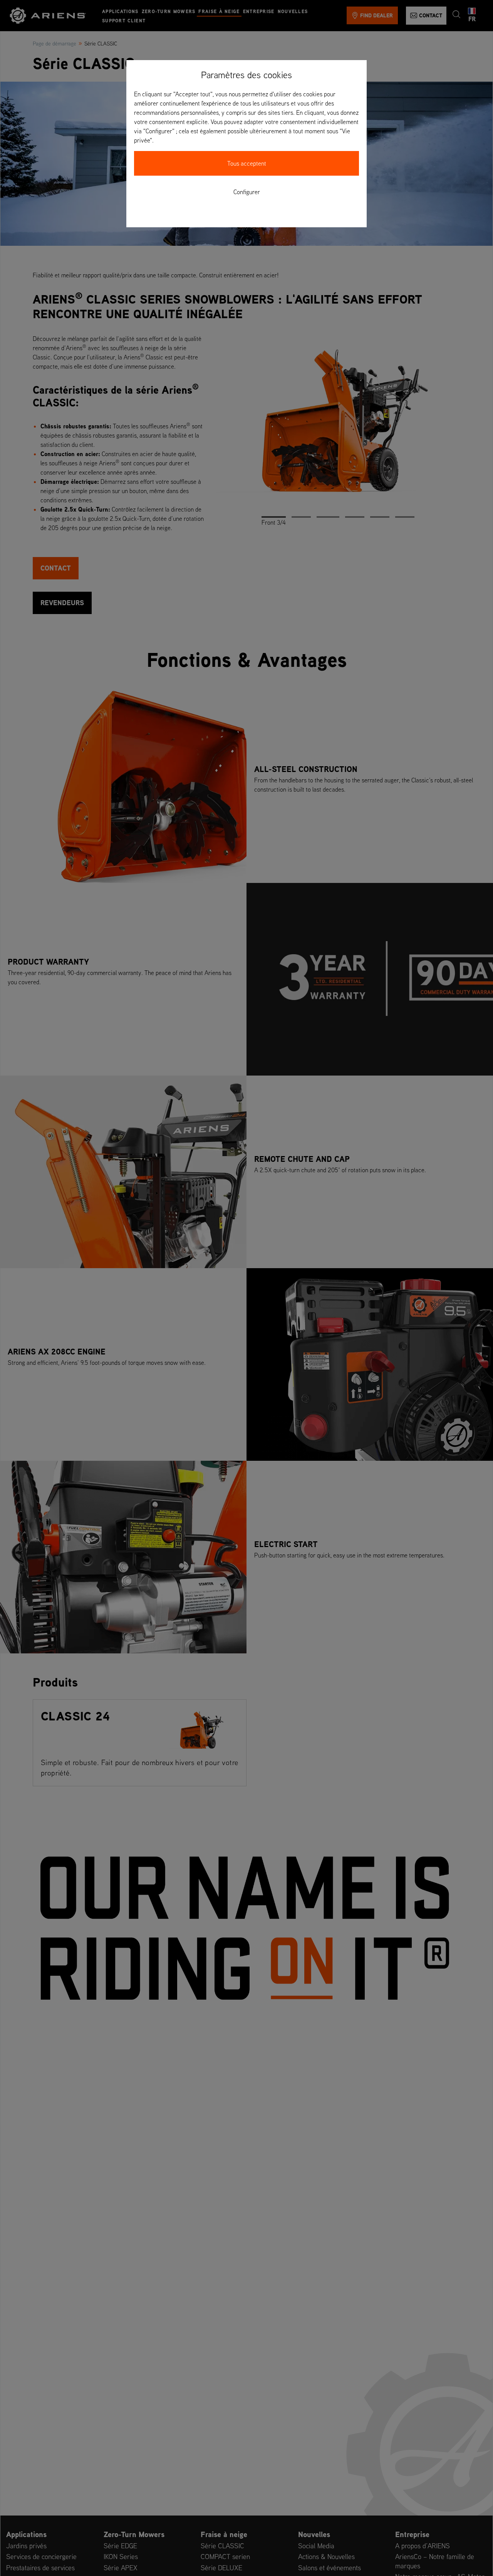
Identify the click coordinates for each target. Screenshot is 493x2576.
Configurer (247, 192)
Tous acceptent (247, 163)
